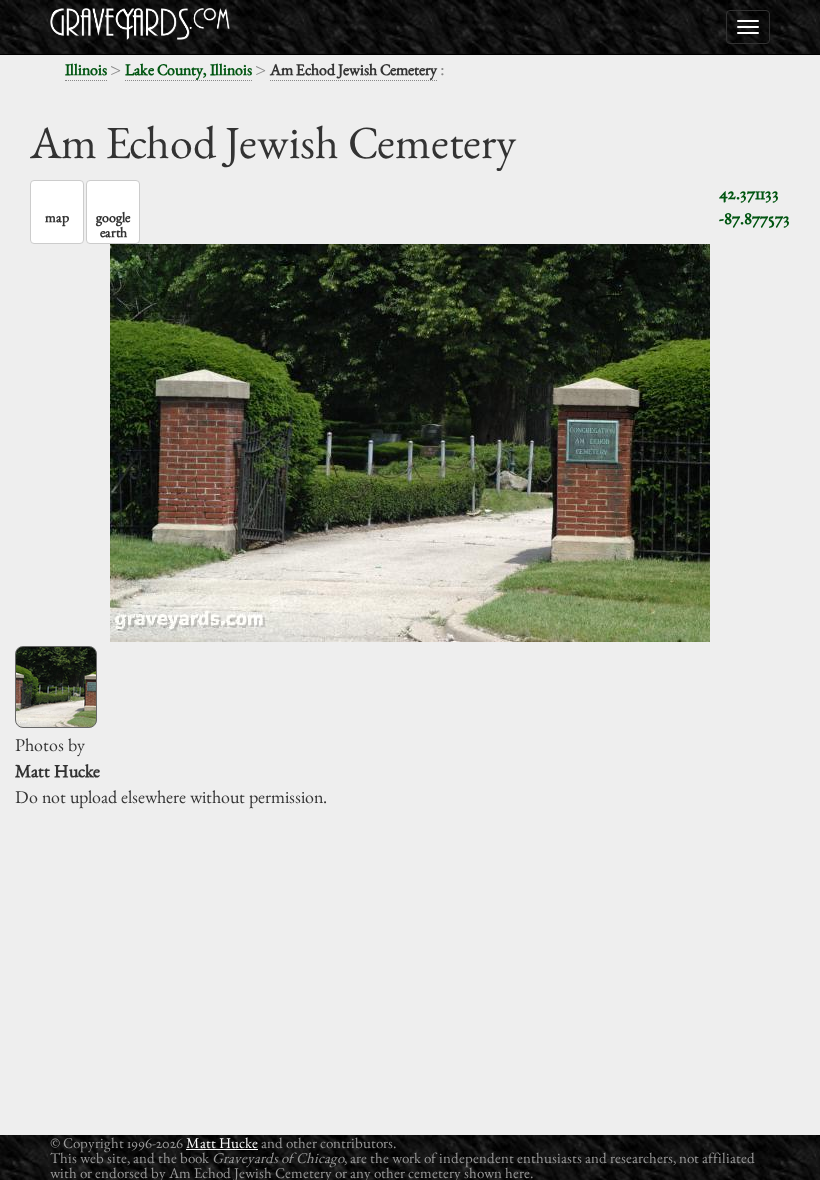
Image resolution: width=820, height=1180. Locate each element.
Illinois (86, 69)
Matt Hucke (222, 1142)
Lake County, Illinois (188, 69)
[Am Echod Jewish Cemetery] (56, 687)
